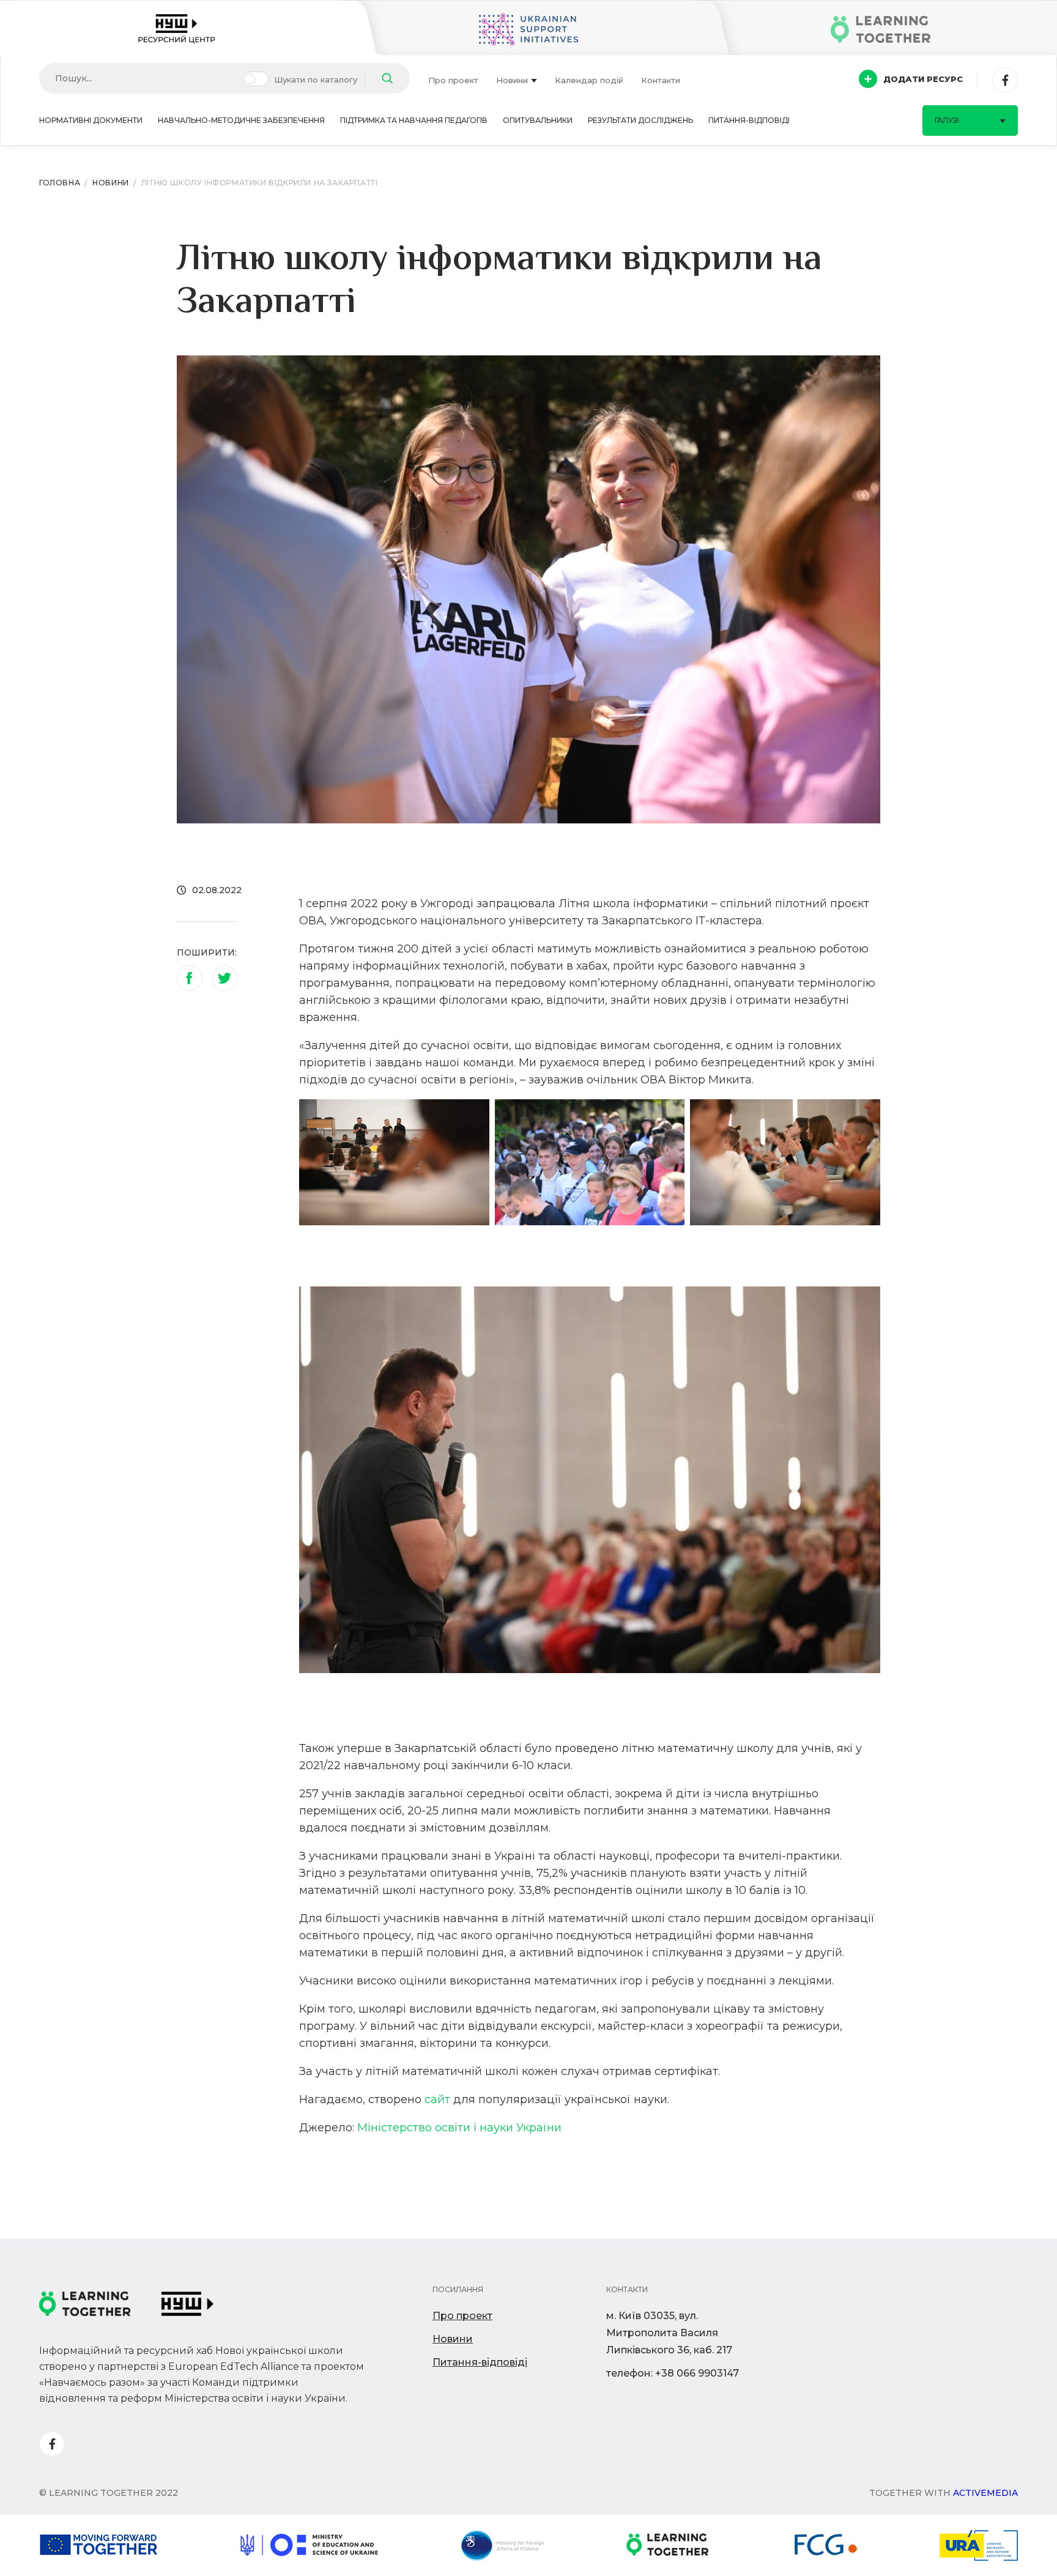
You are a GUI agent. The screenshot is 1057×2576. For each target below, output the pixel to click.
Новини (512, 80)
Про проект (453, 80)
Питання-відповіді (749, 120)
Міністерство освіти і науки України (459, 2128)
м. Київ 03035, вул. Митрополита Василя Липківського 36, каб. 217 (669, 2333)
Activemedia (985, 2493)
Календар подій (589, 80)
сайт (437, 2099)
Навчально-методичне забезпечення (241, 120)
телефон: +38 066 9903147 (673, 2373)
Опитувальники (538, 120)
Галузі (947, 120)
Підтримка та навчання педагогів (414, 120)
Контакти (661, 80)
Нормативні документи (91, 120)
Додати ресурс (923, 79)
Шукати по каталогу (316, 80)
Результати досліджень (640, 120)
